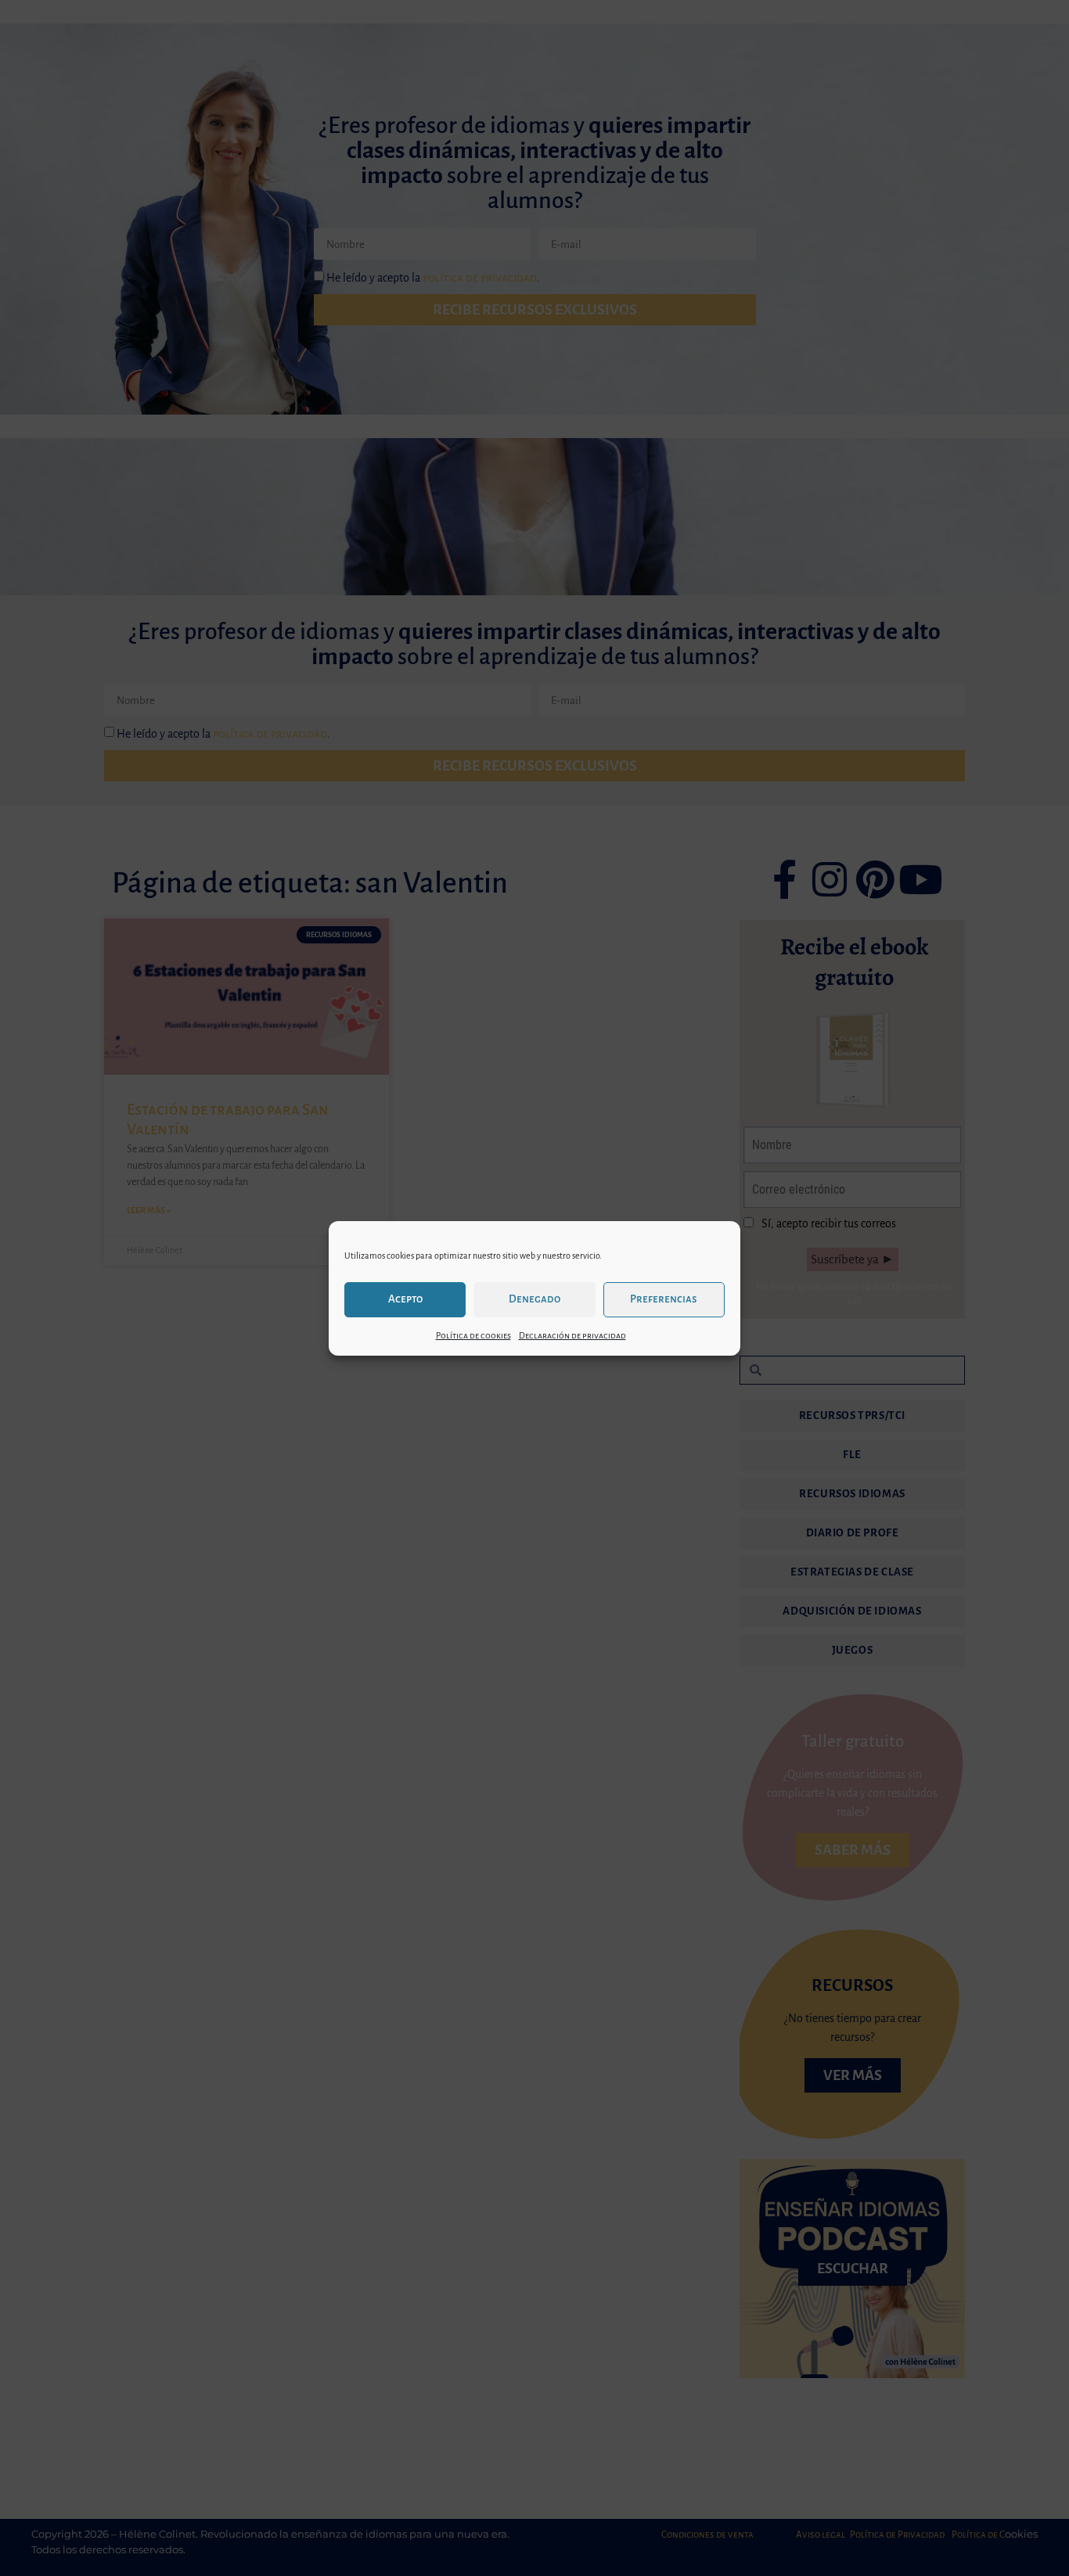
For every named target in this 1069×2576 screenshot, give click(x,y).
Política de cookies (473, 1335)
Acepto (405, 1299)
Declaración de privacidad (572, 1335)
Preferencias (664, 1299)
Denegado (534, 1299)
